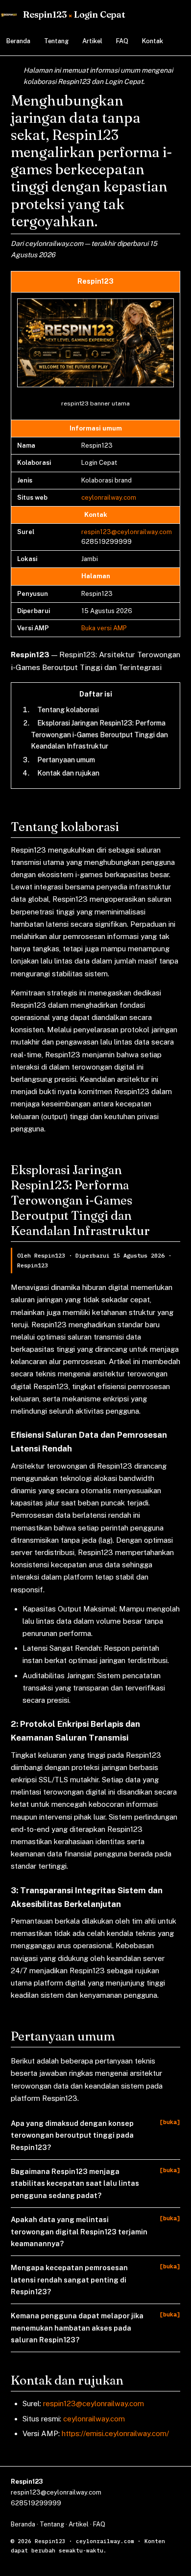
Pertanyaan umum (66, 760)
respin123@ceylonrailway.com (127, 532)
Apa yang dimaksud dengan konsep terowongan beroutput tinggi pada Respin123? (72, 2135)
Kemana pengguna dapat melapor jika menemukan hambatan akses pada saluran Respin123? (77, 2328)
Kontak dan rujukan (68, 773)
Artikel (92, 41)
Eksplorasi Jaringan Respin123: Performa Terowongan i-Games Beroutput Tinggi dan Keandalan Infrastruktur (99, 735)
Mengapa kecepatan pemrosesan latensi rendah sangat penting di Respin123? (69, 2280)
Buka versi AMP (104, 628)
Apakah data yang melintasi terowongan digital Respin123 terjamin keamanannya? (79, 2231)
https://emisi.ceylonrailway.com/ (115, 2433)
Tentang (56, 41)
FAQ (122, 41)
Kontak (153, 41)
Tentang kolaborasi (68, 710)
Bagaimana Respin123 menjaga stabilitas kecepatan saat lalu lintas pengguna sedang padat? (75, 2183)
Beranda (18, 41)
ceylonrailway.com (109, 497)
